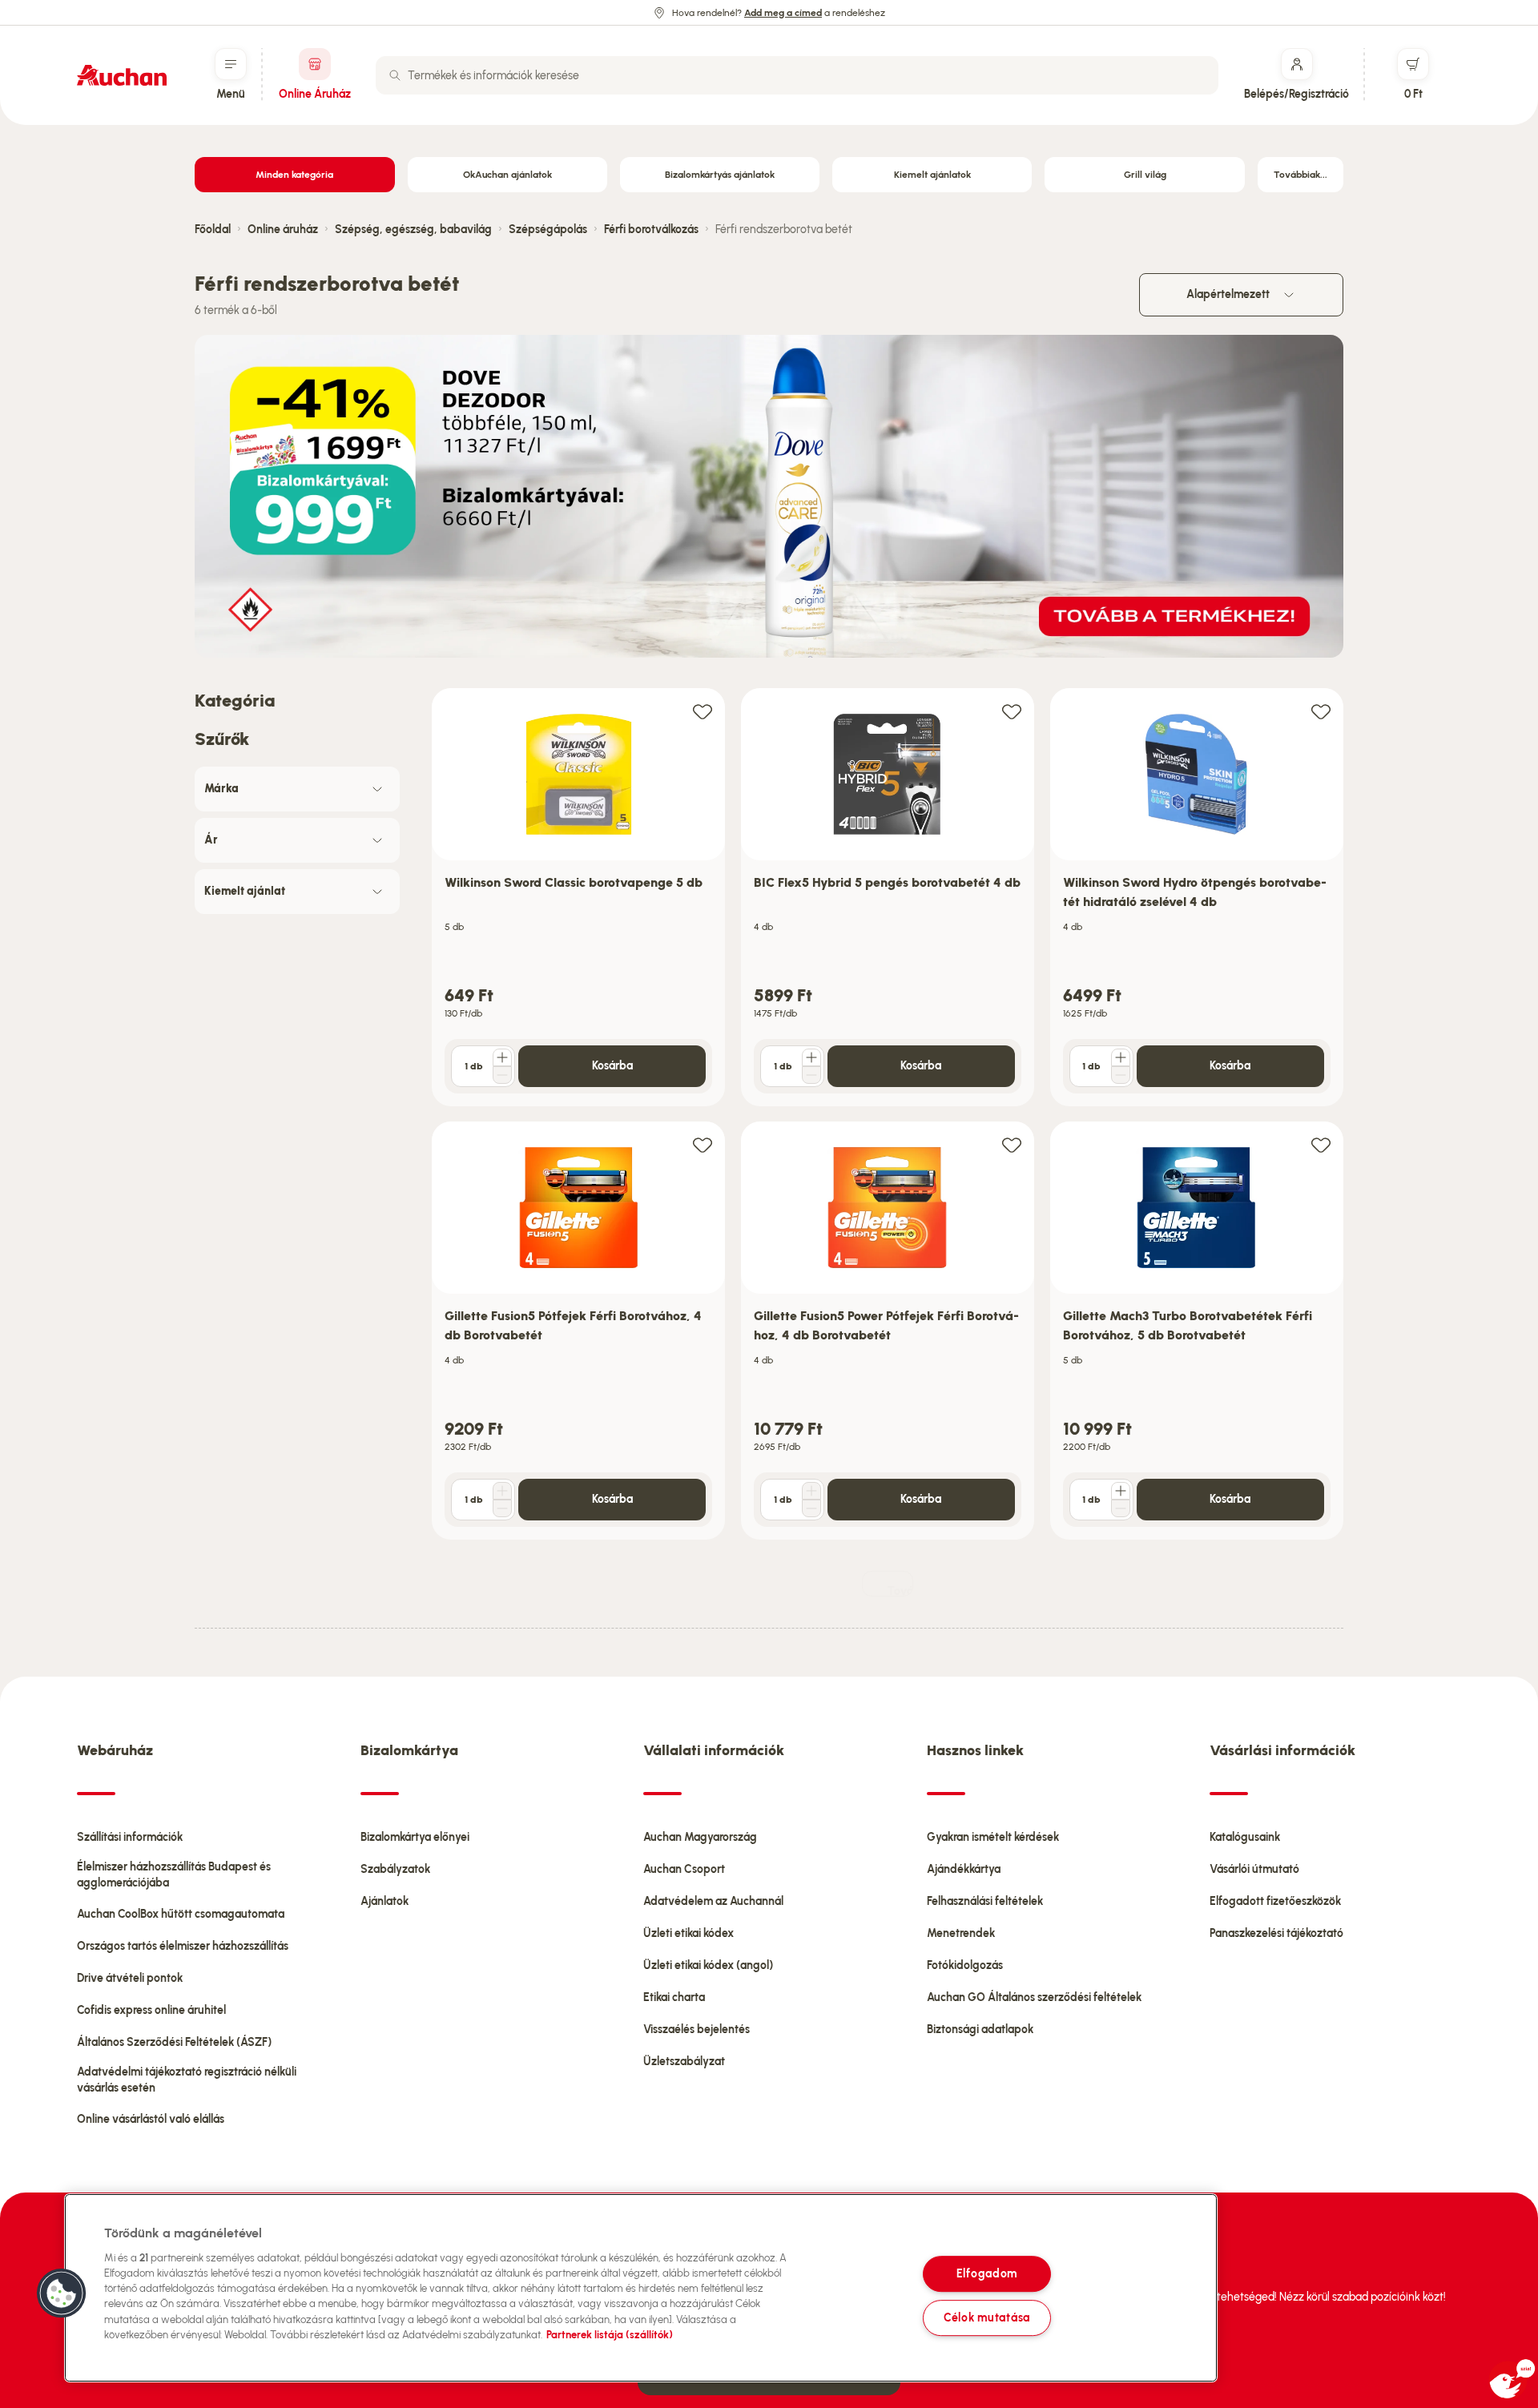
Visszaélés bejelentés (697, 2029)
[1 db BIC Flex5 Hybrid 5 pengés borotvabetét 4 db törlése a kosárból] (811, 1075)
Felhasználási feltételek (985, 1901)
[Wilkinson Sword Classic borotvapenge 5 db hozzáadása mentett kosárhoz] (703, 711)
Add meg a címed (783, 13)
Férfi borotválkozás (651, 230)
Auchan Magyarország (700, 1837)
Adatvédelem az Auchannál (713, 1901)
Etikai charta (674, 1997)
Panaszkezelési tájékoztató (1276, 1933)
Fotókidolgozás (965, 1965)
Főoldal (213, 230)
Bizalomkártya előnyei (415, 1837)
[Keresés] (395, 75)
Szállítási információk (130, 1837)
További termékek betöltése (900, 1591)
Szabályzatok (395, 1869)
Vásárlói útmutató (1254, 1869)
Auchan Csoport (684, 1869)
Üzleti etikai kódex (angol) (708, 1965)
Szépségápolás (548, 230)
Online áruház (283, 230)
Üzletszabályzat (684, 2062)
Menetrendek (961, 1933)
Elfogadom (987, 2273)
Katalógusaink (1245, 1837)
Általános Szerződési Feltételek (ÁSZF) (174, 2042)
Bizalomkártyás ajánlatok (720, 175)
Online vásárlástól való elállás (151, 2119)
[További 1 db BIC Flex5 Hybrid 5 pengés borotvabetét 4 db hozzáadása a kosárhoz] (811, 1057)
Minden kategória (294, 175)
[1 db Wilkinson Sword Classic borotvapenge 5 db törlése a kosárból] (502, 1075)
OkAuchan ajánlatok (507, 175)
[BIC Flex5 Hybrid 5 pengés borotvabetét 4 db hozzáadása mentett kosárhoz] (1012, 711)
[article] (578, 898)
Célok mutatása (987, 2317)
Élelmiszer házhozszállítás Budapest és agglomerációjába (174, 1875)
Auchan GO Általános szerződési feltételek (1034, 1997)
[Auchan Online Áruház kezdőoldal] (122, 75)
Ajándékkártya (964, 1869)
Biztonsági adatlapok (980, 2029)
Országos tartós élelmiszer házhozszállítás (183, 1946)
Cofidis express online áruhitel (151, 2010)
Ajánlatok (384, 1901)
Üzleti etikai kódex (688, 1933)
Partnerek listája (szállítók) (610, 2335)
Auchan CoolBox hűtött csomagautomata (181, 1914)
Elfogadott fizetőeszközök (1275, 1901)
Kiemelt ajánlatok (932, 175)
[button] (62, 2293)
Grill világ (1145, 175)
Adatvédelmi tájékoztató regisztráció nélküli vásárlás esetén (187, 2080)
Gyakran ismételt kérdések (993, 1837)
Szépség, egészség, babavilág (413, 230)
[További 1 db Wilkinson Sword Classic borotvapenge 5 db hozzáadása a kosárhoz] (502, 1057)
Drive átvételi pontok (130, 1978)
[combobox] (797, 75)
